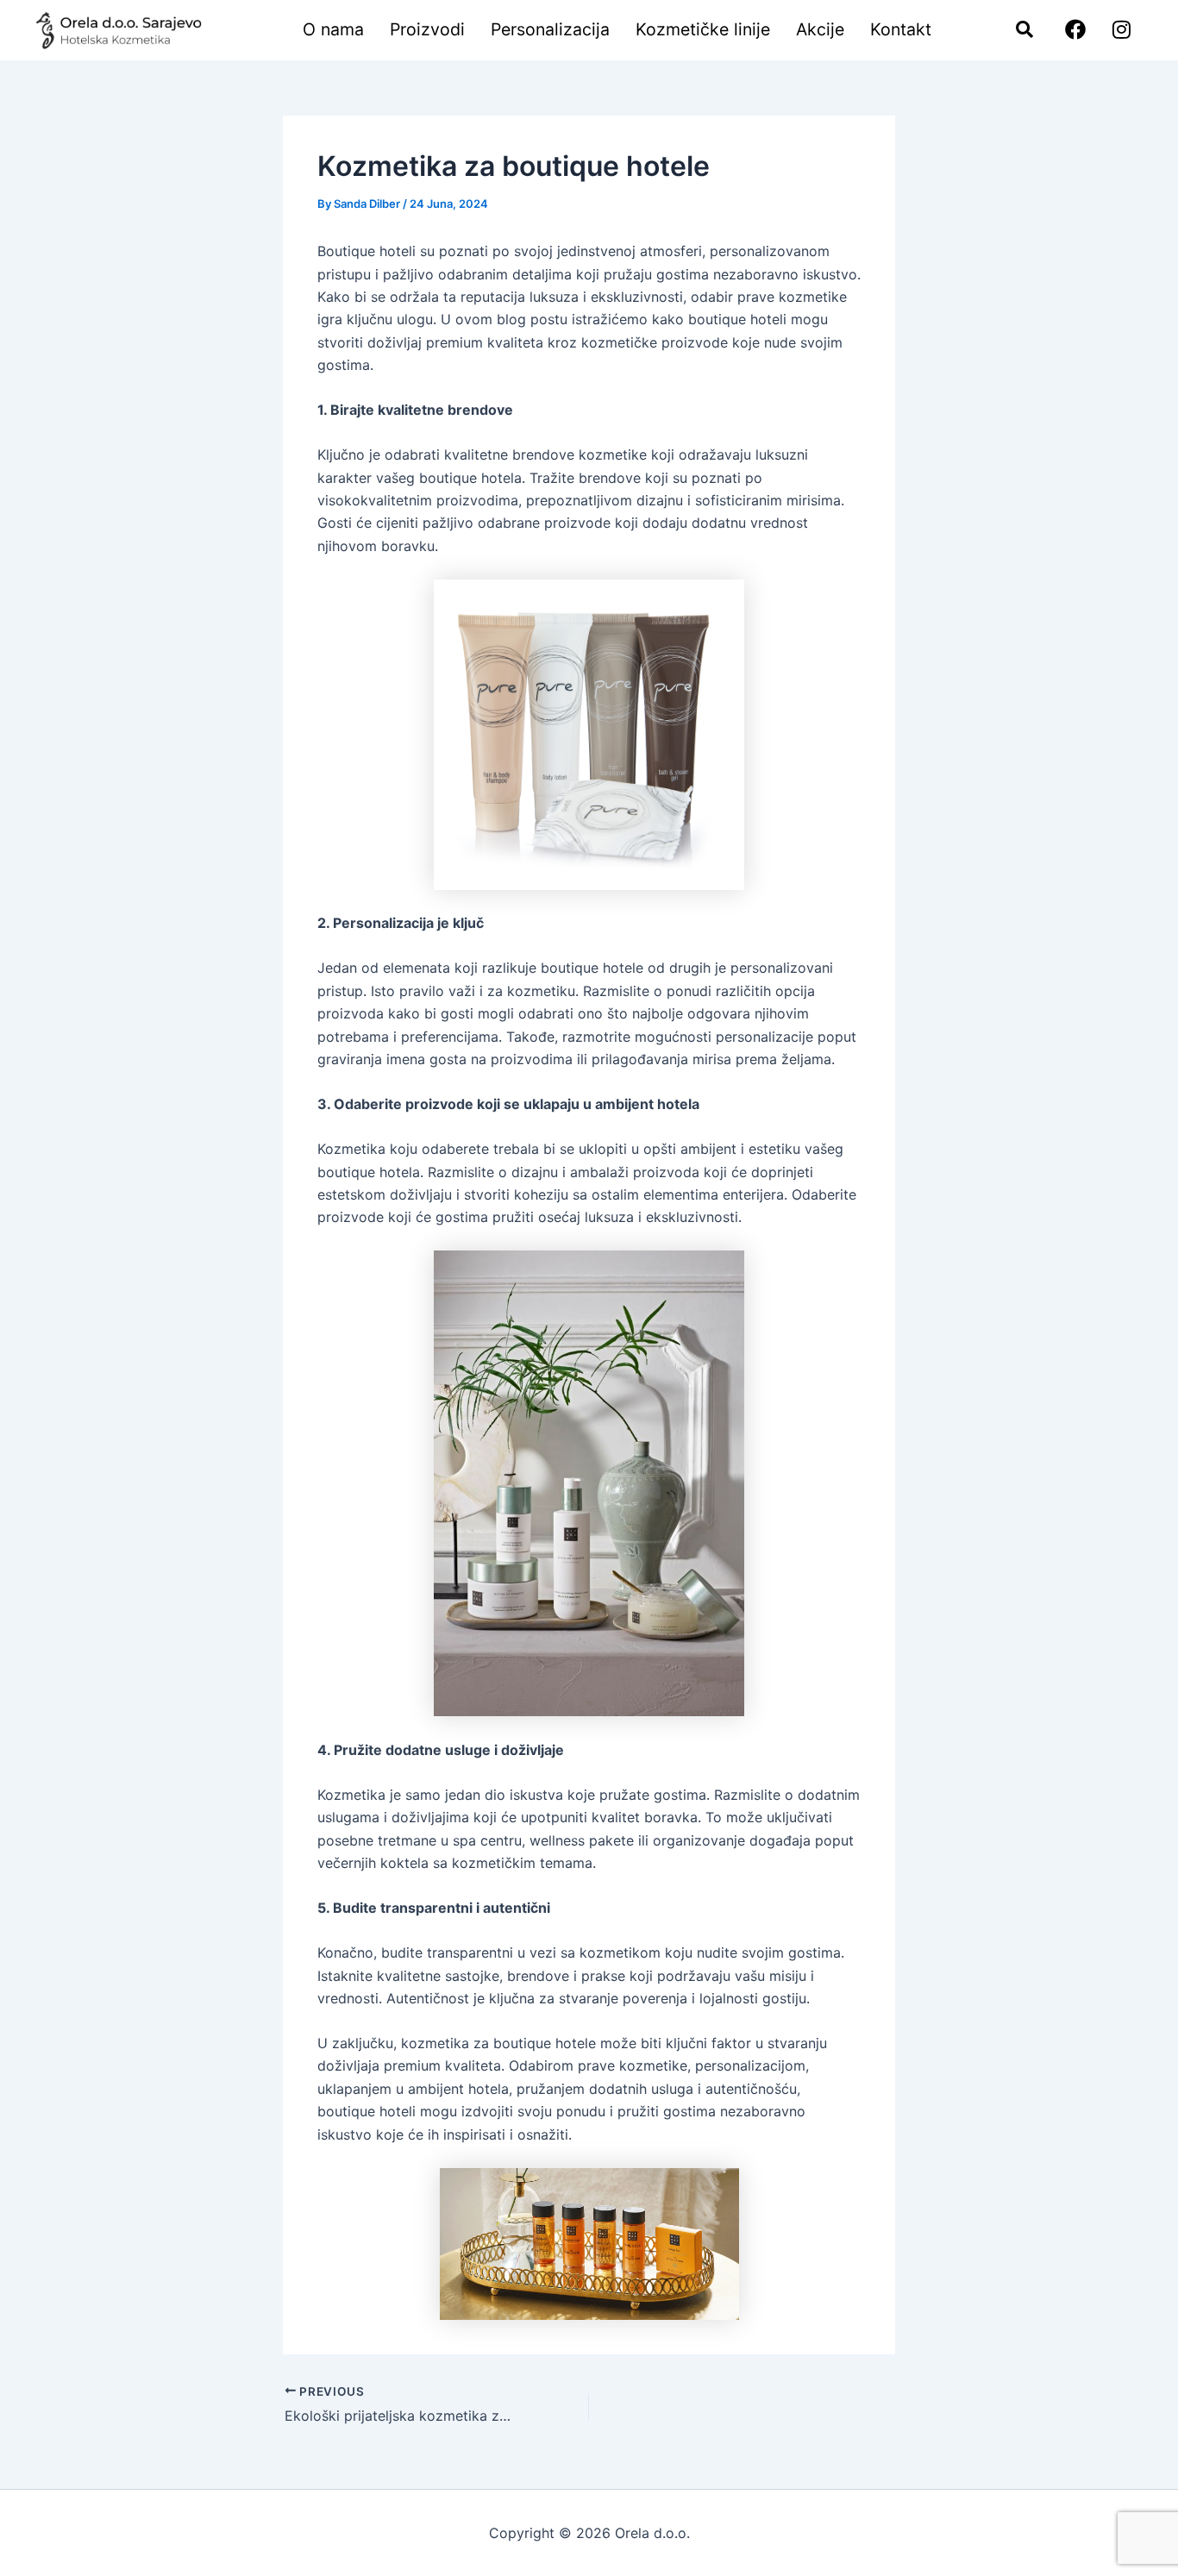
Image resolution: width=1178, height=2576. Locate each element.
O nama (333, 29)
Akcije (820, 29)
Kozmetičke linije (703, 29)
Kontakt (901, 29)
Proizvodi (427, 29)
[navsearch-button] (1016, 30)
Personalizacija (550, 29)
